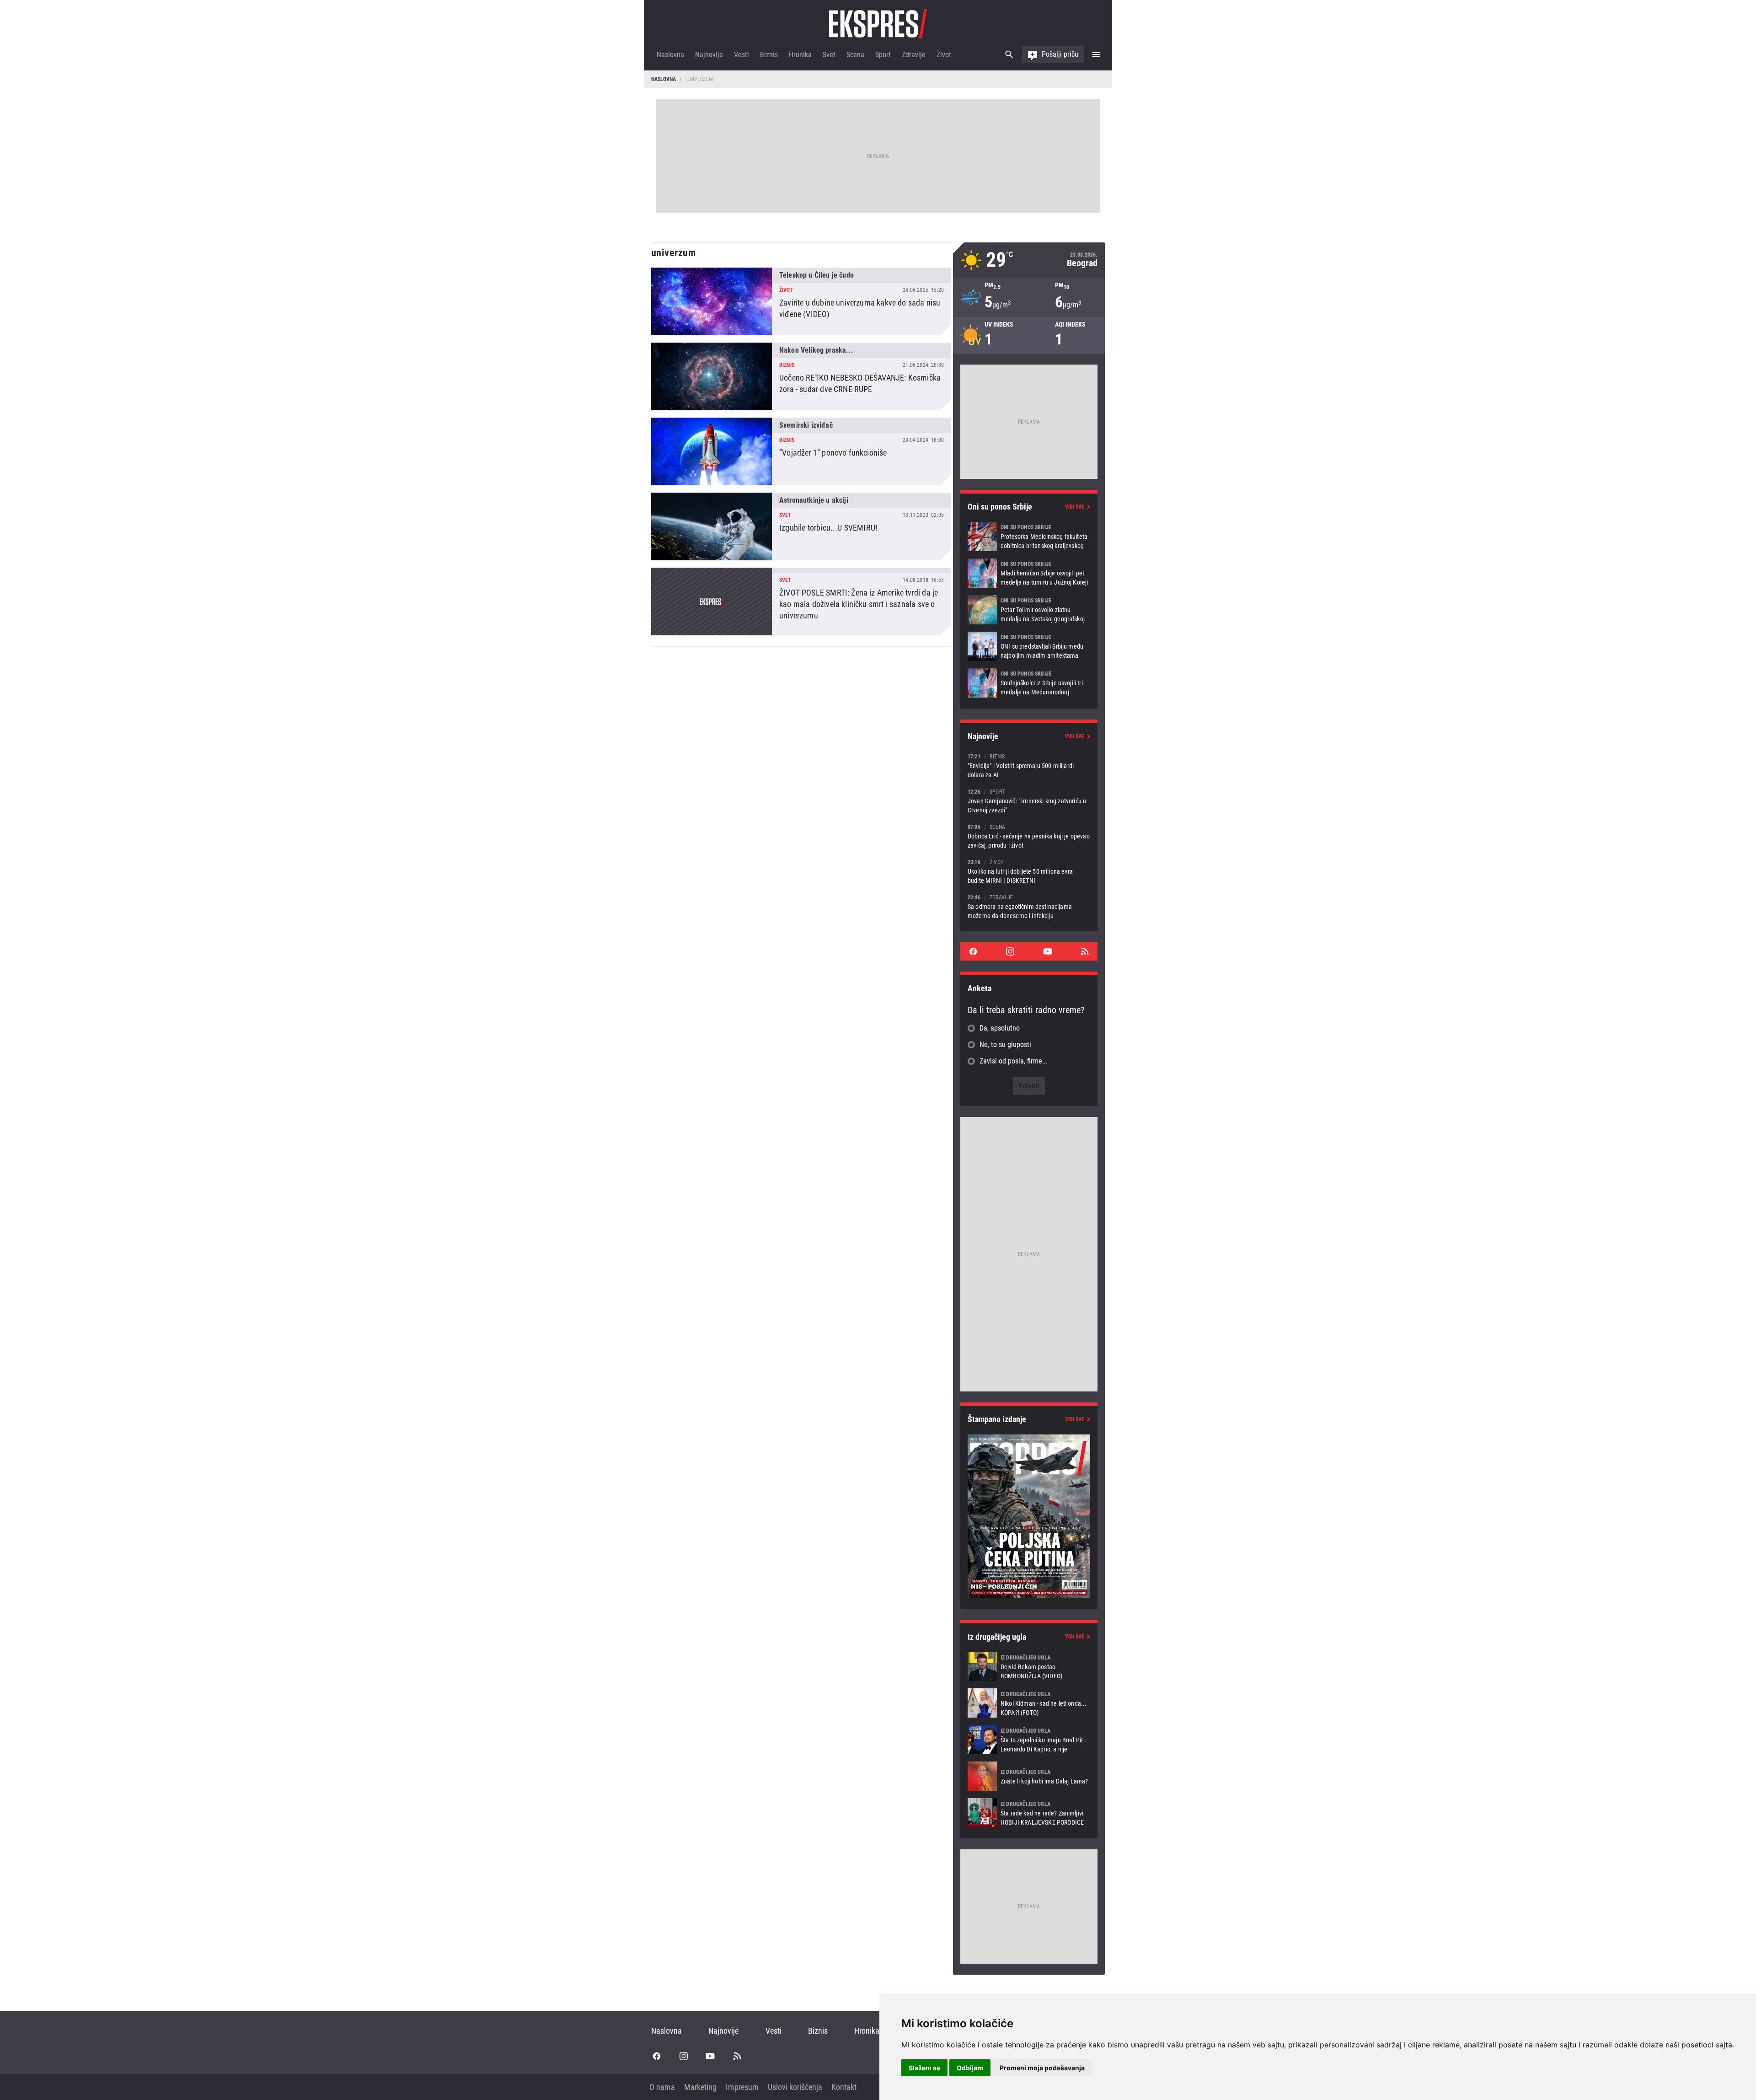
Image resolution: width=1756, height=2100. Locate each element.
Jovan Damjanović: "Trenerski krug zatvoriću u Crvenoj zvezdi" (1029, 801)
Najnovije (709, 55)
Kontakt (844, 2087)
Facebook (973, 951)
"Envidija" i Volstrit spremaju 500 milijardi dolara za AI (1029, 765)
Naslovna (670, 55)
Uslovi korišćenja (795, 2087)
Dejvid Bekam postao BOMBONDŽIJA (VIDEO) (1029, 1666)
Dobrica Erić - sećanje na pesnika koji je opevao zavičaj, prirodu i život (1029, 836)
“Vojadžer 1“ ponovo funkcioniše (801, 451)
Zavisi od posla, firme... (1014, 1061)
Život (944, 55)
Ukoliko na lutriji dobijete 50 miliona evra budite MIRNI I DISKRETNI (1029, 871)
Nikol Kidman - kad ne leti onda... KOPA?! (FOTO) (1029, 1703)
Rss (1085, 951)
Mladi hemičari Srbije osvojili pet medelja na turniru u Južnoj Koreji (1029, 573)
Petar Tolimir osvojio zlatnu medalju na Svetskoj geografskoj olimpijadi (1029, 610)
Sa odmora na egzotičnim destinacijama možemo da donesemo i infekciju (1029, 906)
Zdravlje (914, 55)
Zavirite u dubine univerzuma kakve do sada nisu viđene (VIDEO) (801, 301)
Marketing (700, 2087)
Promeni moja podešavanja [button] (1042, 2068)
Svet (829, 55)
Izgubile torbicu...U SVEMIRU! (801, 526)
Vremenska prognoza (1029, 260)
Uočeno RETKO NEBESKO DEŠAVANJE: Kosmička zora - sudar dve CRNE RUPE (801, 376)
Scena (855, 55)
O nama (662, 2087)
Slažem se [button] (924, 2068)
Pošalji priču (1060, 54)
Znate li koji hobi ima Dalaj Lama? (1029, 1776)
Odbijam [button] (970, 2068)
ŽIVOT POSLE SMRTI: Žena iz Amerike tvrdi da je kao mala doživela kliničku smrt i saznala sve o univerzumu (801, 602)
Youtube (1048, 951)
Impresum (742, 2087)
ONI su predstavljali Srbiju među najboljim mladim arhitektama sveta (1029, 646)
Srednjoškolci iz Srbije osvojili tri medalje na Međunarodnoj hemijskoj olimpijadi (1029, 683)
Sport (883, 55)
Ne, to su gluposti (1005, 1045)
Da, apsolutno (1000, 1028)
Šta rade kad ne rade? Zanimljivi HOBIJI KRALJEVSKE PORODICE (1029, 1813)
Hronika (800, 55)
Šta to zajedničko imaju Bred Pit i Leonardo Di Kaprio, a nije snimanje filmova (1029, 1740)
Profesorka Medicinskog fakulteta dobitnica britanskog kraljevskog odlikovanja (1029, 537)
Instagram (1010, 951)
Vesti (741, 55)
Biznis (769, 55)
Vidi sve (1075, 507)
